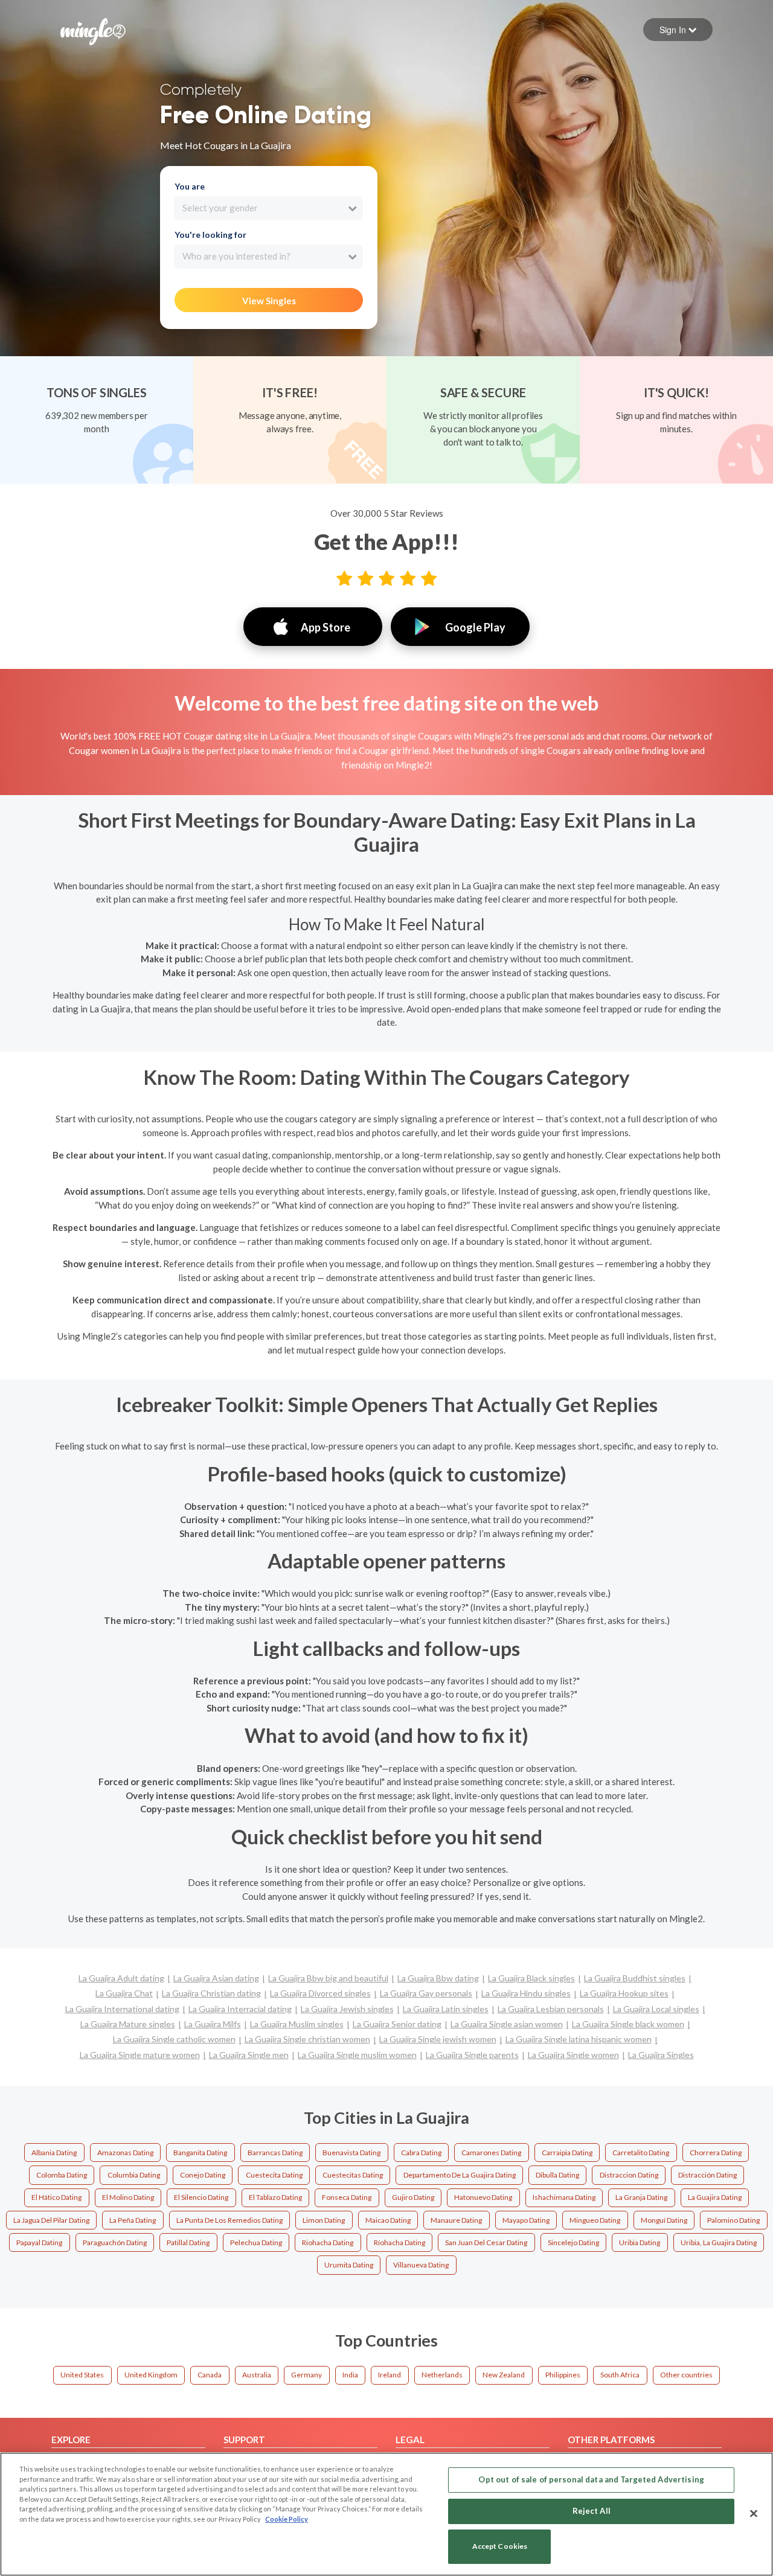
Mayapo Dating (526, 2220)
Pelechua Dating (256, 2242)
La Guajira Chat (124, 1993)
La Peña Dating (133, 2220)
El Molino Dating (128, 2197)
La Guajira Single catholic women (174, 2039)
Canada (210, 2375)
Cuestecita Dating (274, 2175)
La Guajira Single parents (472, 2055)
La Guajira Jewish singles (347, 2009)
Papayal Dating (39, 2242)
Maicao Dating (388, 2220)
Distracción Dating (707, 2175)
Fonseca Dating (347, 2197)
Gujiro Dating (413, 2197)
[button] (678, 30)
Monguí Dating (664, 2220)
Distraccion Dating (629, 2175)
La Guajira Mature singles (128, 2024)
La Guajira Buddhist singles (635, 1978)
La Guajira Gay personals (426, 1993)
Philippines (563, 2375)
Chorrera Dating (716, 2153)
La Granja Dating (641, 2197)
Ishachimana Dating (564, 2197)
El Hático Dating (56, 2197)
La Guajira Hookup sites (624, 1993)
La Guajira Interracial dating (240, 2009)
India (350, 2375)
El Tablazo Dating (275, 2197)
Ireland (390, 2375)
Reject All (592, 2511)
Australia (257, 2375)
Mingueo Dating (595, 2220)
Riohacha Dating (328, 2242)
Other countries (686, 2375)
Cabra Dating (421, 2153)
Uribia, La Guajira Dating (719, 2242)
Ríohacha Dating (399, 2242)
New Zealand (504, 2375)
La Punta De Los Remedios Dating (229, 2220)
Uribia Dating (640, 2242)
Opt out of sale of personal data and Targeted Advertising (591, 2479)
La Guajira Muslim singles (297, 2024)
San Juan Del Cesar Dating (486, 2242)
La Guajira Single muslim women (357, 2055)
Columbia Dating (134, 2175)
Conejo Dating (203, 2175)
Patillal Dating (188, 2242)
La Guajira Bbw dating (438, 1978)
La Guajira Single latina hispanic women (579, 2039)
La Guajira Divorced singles (320, 1993)
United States (82, 2375)
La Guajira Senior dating (397, 2024)
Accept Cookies (500, 2547)
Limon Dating (324, 2220)
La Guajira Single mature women (140, 2055)
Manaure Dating (456, 2220)
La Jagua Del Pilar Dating (51, 2220)
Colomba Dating (62, 2175)
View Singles (269, 301)
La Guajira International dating (122, 2009)
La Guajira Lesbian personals (551, 2009)
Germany (306, 2375)
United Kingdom (151, 2375)
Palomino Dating (733, 2220)
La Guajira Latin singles (446, 2009)
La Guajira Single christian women (307, 2039)
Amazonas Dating (125, 2153)
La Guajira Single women (573, 2055)
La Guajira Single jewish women (438, 2039)
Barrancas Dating (275, 2153)
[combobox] (268, 208)
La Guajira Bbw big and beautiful (328, 1978)
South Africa (620, 2375)
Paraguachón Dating (115, 2242)
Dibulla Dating (557, 2175)
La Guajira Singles (661, 2055)
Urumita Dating (349, 2265)
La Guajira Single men (249, 2055)
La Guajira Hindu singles (526, 1993)
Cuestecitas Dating (353, 2175)
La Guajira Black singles (531, 1978)
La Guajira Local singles (656, 2009)
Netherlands (442, 2375)
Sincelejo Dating (573, 2242)
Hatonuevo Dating (483, 2197)
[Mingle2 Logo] (93, 30)
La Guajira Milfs (213, 2024)
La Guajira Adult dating (121, 1978)
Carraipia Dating (567, 2153)
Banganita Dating (200, 2153)
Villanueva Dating (421, 2265)
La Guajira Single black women (628, 2024)
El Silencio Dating (201, 2197)
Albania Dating (54, 2153)
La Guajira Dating (715, 2197)
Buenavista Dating (351, 2153)
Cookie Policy (287, 2519)
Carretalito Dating (641, 2153)
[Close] (754, 2513)
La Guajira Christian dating (211, 1993)
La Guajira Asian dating (216, 1978)
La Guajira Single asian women (507, 2024)
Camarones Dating (491, 2153)
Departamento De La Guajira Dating (460, 2175)
